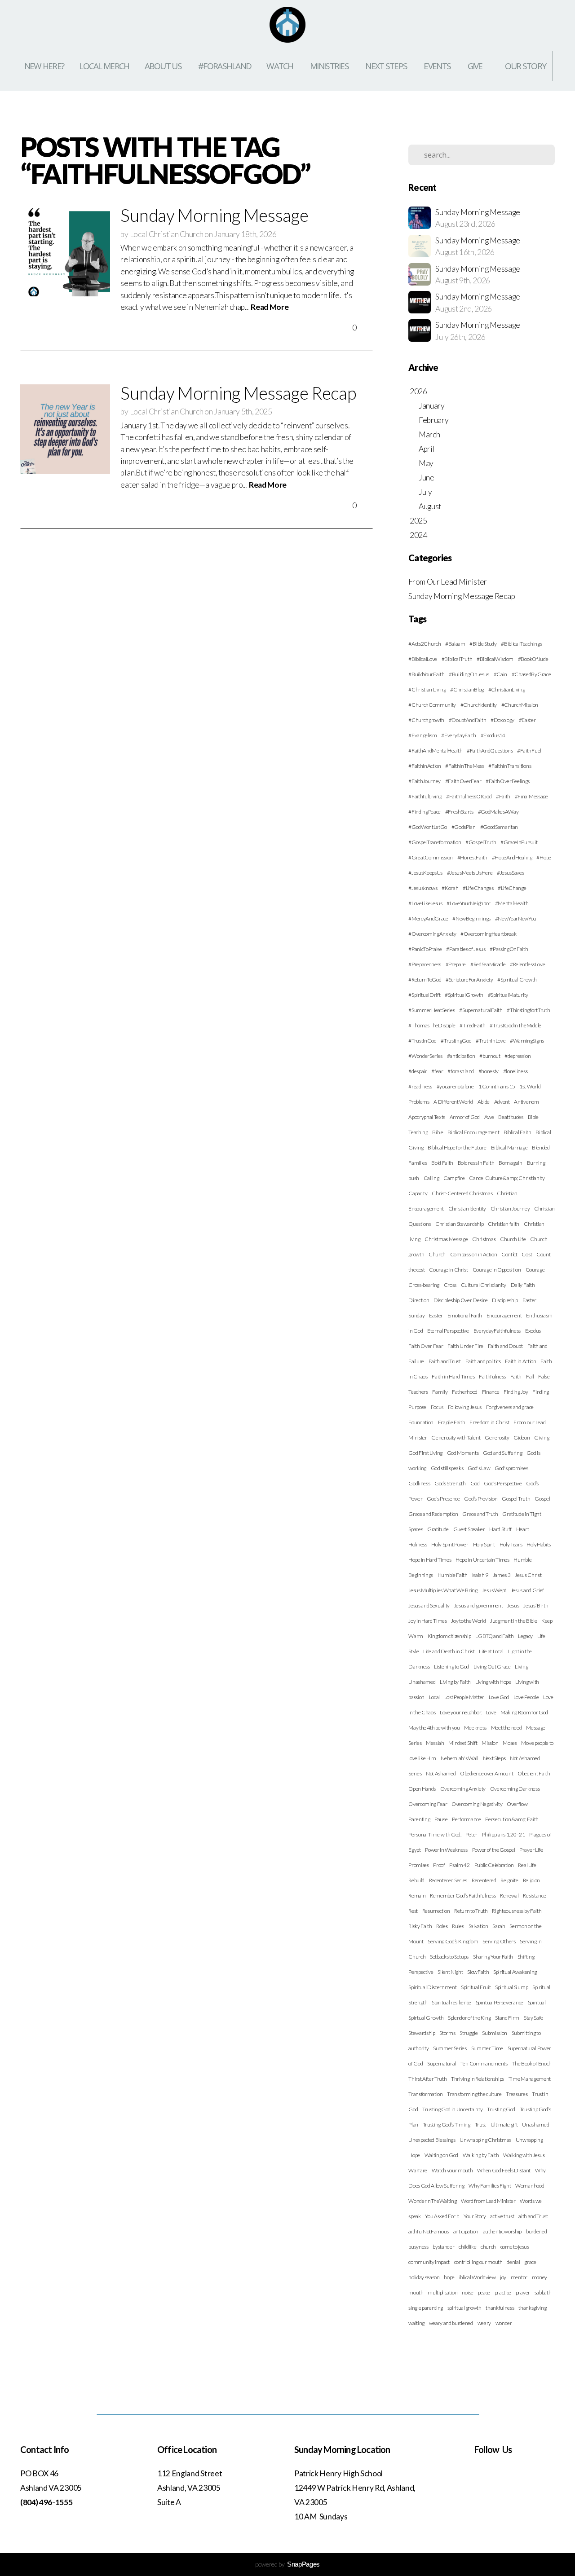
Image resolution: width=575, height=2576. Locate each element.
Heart (522, 1529)
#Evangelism (422, 735)
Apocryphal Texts (427, 1117)
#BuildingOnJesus (469, 674)
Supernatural (442, 2063)
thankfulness (500, 2308)
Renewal (509, 1896)
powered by (287, 2564)
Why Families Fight (490, 2186)
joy (503, 2277)
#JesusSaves (510, 873)
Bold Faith (442, 1163)
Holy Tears (511, 1544)
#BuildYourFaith (426, 674)
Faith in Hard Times (453, 1376)
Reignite (509, 1880)
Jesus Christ (528, 1575)
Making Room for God (524, 1712)
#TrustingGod (456, 1041)
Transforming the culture (474, 2094)
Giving (542, 1438)
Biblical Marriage (509, 1147)
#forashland (460, 1071)
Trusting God (501, 2109)
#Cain (500, 674)
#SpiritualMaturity (508, 995)
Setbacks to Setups (449, 1957)
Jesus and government (479, 1605)
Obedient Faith (534, 1773)
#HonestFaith (472, 857)
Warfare (418, 2170)
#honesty (489, 1071)
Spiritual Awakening (515, 1972)
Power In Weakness (446, 1850)
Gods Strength (450, 1483)
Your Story (475, 2216)
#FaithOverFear (463, 781)
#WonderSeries (425, 1056)
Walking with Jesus (524, 2155)
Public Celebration (494, 1865)
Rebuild (416, 1880)
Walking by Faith (481, 2155)
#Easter (527, 720)
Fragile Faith (452, 1422)
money (540, 2277)
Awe (489, 1117)
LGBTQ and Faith (494, 1636)
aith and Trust (533, 2216)
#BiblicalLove (423, 659)
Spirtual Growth (426, 2018)
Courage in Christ (449, 1270)
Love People (526, 1697)
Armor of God (465, 1117)
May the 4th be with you (434, 1728)
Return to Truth (471, 1911)
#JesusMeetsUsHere (470, 873)
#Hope (544, 857)
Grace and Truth (480, 1514)
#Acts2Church (425, 644)
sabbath (543, 2292)
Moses (510, 1743)
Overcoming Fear (428, 1804)
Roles (442, 1926)
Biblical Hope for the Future (457, 1147)
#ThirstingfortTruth (528, 1010)
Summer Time (487, 2048)
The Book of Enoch (532, 2063)
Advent (502, 1102)
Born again (511, 1163)
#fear (437, 1071)
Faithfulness (492, 1376)
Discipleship (505, 1300)
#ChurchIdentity (479, 705)
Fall (530, 1376)
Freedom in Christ (489, 1422)
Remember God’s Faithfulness (463, 1896)
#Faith (503, 796)
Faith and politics (483, 1361)
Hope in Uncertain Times (482, 1560)
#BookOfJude (533, 659)
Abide (484, 1102)
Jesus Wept (494, 1590)
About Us (164, 66)
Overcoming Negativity (477, 1804)
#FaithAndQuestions (490, 751)
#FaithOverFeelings (508, 781)
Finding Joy (516, 1392)
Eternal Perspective (448, 1331)
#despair (418, 1071)
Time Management (530, 2079)
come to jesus (515, 2247)
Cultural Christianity (484, 1285)
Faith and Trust (445, 1361)
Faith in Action (520, 1361)
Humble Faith (453, 1575)
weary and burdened (451, 2323)
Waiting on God (442, 2155)
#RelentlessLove (527, 964)
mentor (519, 2277)
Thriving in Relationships (478, 2079)
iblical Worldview (478, 2277)
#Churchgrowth (426, 720)
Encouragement (504, 1315)
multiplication (443, 2292)
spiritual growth (464, 2308)
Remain (417, 1896)
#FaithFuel (529, 751)
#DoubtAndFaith (468, 720)
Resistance (534, 1896)
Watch (281, 66)
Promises (418, 1865)
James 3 (502, 1575)
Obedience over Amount (487, 1773)
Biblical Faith (517, 1132)
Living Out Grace (492, 1667)
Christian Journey (510, 1209)
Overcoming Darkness (515, 1789)
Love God (499, 1697)
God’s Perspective (503, 1483)
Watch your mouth (452, 2170)
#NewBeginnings (471, 918)
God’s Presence (443, 1499)
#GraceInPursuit (519, 842)
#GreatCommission (431, 857)
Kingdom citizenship (449, 1636)
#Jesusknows (423, 888)
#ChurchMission (520, 705)
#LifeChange (512, 888)
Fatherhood (465, 1392)
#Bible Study (483, 644)
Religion (531, 1880)
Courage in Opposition (497, 1270)
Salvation (478, 1926)
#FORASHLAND (225, 66)
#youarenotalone (455, 1086)
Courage (535, 1270)
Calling (431, 1178)
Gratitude (438, 1529)
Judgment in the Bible (513, 1621)
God (475, 1483)
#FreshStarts (459, 812)
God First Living (425, 1453)
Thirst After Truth (427, 2079)
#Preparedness (425, 964)
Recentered (484, 1880)
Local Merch (104, 66)
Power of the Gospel (494, 1850)
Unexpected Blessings (432, 2140)
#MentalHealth (512, 903)
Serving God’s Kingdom (453, 1941)
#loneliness (515, 1071)
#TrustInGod (422, 1041)
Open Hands (422, 1789)
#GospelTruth (481, 842)
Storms (447, 2033)
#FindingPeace (425, 812)
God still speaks (447, 1468)
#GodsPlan (464, 827)
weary (484, 2323)
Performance (466, 1819)
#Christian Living (427, 689)
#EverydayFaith (459, 735)
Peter (471, 1834)
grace (530, 2262)
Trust (480, 2125)
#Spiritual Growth (517, 980)
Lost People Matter (464, 1697)
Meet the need (506, 1728)
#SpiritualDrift (424, 995)
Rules (458, 1926)
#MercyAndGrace (428, 918)
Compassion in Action (474, 1254)
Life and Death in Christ (449, 1651)
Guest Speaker (469, 1529)
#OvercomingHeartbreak (488, 934)
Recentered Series (448, 1880)
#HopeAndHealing (512, 857)
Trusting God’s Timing (447, 2125)
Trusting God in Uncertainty (452, 2109)
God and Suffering (503, 1453)
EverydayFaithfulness (497, 1331)
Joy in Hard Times (428, 1621)
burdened (536, 2231)
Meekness (475, 1728)
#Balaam (455, 644)
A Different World (453, 1102)
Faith (516, 1376)
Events (438, 66)
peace (484, 2292)
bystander (443, 2247)
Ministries (330, 66)
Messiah (435, 1743)
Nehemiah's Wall (460, 1758)
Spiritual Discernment (432, 1987)
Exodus (533, 1331)
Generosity (497, 1438)
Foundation (421, 1422)
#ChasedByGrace (531, 674)
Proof (439, 1865)
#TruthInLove (491, 1041)
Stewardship (422, 2033)
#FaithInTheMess (464, 766)
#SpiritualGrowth (464, 995)
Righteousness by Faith (517, 1911)
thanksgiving (532, 2308)
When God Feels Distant (504, 2170)
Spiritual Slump (511, 1987)
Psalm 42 (459, 1865)
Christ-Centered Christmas (462, 1193)
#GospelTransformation (435, 842)
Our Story (526, 66)
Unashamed (535, 2125)
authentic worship (502, 2231)
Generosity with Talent (456, 1438)
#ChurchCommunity (432, 705)
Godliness (419, 1483)
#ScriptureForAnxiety (469, 980)
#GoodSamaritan (499, 827)
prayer (523, 2292)
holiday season (424, 2277)
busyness (418, 2247)
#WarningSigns (527, 1041)
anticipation (466, 2231)
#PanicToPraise (425, 949)
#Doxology (502, 720)
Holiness (418, 1544)
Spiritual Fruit (476, 1987)
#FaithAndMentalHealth (435, 751)
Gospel (542, 1499)
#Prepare (456, 964)
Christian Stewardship (459, 1224)
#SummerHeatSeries (432, 1010)
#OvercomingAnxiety (432, 934)
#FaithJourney (425, 781)
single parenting (426, 2308)
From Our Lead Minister (448, 582)
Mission (490, 1743)
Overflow (517, 1804)
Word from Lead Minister (488, 2201)
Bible (438, 1132)
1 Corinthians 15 (497, 1086)
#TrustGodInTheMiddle (515, 1025)
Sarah (499, 1926)
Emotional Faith (465, 1315)
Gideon (522, 1438)
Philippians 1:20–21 (504, 1834)
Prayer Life (531, 1850)
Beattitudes (511, 1117)
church (488, 2247)
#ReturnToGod (425, 980)
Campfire (454, 1178)
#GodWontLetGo (428, 827)
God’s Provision (481, 1499)
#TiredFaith (472, 1025)
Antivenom (526, 1102)
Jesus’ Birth (536, 1605)
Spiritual (537, 2002)
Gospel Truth (516, 1499)
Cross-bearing (424, 1285)
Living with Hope (493, 1682)
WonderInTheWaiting (432, 2201)
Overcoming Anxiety (463, 1789)
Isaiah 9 (480, 1575)
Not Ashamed (441, 1773)
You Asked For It (442, 2216)
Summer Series (450, 2048)
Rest (413, 1911)
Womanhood (530, 2186)
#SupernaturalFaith (481, 1010)
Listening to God (451, 1667)
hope (449, 2277)
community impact (429, 2262)
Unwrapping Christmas (485, 2140)
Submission (495, 2033)
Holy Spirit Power (450, 1544)
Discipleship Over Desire (460, 1300)
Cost (527, 1254)
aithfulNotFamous (429, 2231)
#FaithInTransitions (510, 766)
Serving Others (499, 1941)
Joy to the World (468, 1621)
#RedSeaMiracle (488, 964)
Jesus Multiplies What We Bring (443, 1590)
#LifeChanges (478, 888)
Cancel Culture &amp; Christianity (507, 1178)
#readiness (420, 1086)
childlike (467, 2247)
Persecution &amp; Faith (512, 1819)
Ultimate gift (504, 2125)
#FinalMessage (531, 796)
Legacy (525, 1636)
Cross (450, 1285)
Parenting (419, 1819)
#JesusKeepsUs (425, 873)
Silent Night (450, 1972)
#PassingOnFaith (509, 949)
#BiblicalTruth (457, 659)
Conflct (509, 1254)
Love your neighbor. (461, 1712)
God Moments (463, 1453)
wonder (504, 2323)
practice (503, 2292)
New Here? (44, 66)
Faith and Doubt (505, 1346)
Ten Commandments (484, 2063)
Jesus (513, 1605)
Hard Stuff (500, 1529)
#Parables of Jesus (466, 949)
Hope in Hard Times (430, 1560)
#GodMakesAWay (498, 812)
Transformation (426, 2094)
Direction (419, 1300)
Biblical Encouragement (473, 1132)
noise (467, 2292)
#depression (517, 1056)
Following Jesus (465, 1407)
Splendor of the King (469, 2018)
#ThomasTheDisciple (432, 1025)
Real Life (527, 1865)
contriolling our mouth (478, 2262)
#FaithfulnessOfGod (469, 796)
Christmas (484, 1239)
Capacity (418, 1193)
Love (491, 1712)
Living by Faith (455, 1682)
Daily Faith (523, 1285)
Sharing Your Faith (493, 1957)
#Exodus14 (493, 735)
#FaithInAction (425, 766)
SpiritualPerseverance (500, 2002)
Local (434, 1697)
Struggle (469, 2033)
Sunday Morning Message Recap (462, 596)
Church (437, 1254)
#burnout (490, 1056)
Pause (441, 1819)
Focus (437, 1407)
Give (475, 66)
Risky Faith (420, 1926)
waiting (416, 2323)
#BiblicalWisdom (495, 659)
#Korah (450, 888)
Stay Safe (533, 2018)
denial (513, 2262)
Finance (491, 1392)
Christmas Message (446, 1239)
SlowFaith (478, 1972)
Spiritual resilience (451, 2002)
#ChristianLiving (507, 689)
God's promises (511, 1468)
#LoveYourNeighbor (469, 903)
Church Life (513, 1239)
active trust (502, 2216)
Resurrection (436, 1911)
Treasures (517, 2094)
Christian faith (504, 1224)
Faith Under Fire (465, 1346)
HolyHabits (539, 1544)
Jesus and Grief (527, 1590)
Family (440, 1392)
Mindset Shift (463, 1743)
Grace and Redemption (433, 1514)
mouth (416, 2292)
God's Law (479, 1468)
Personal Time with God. (435, 1834)
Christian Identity (467, 1209)
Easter (436, 1315)
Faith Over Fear (426, 1346)
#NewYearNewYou (516, 918)
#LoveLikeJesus (425, 903)
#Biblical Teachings (521, 644)
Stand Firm (507, 2018)
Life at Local (491, 1651)
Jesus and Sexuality (429, 1605)
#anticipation (461, 1056)
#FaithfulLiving (425, 796)
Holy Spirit (484, 1544)
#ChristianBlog (467, 689)
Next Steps (387, 66)
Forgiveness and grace (510, 1407)
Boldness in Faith (476, 1163)
